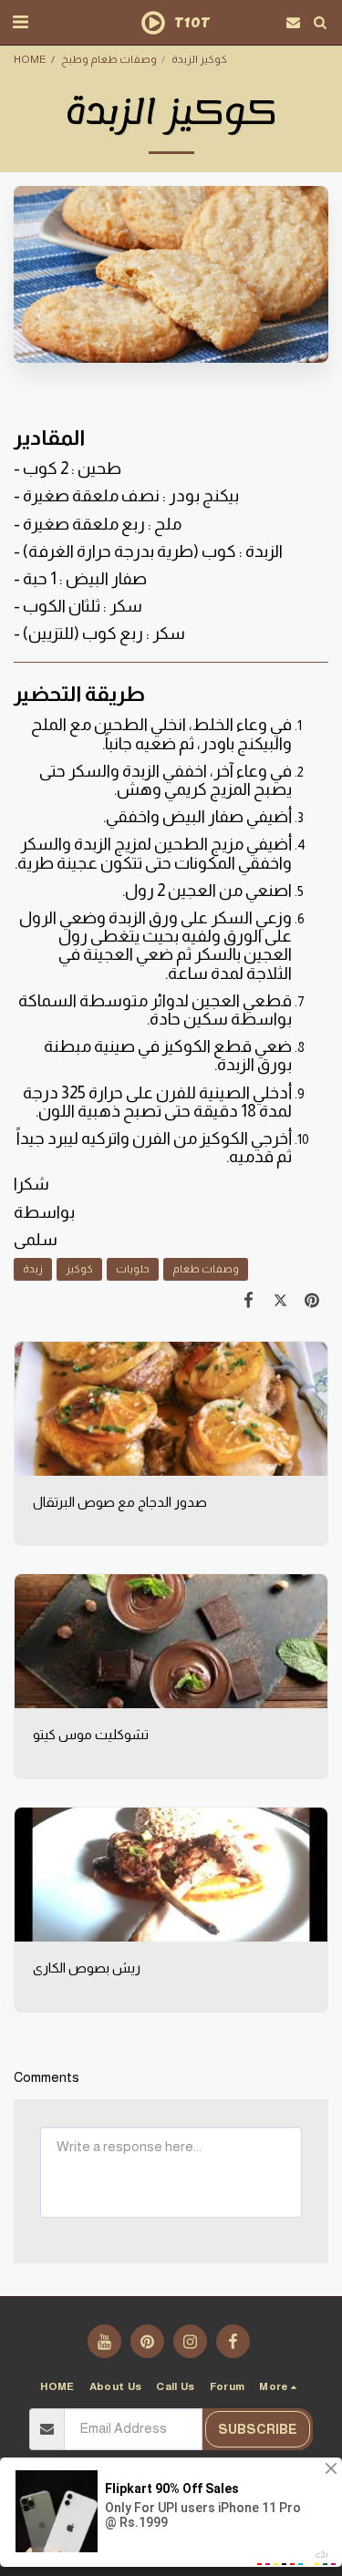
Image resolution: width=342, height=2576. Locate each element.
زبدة (33, 1268)
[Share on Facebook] (249, 1300)
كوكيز (79, 1268)
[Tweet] (280, 1300)
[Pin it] (312, 1300)
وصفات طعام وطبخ (109, 59)
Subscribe (258, 2429)
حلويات (133, 1268)
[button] (20, 22)
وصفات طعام (206, 1268)
